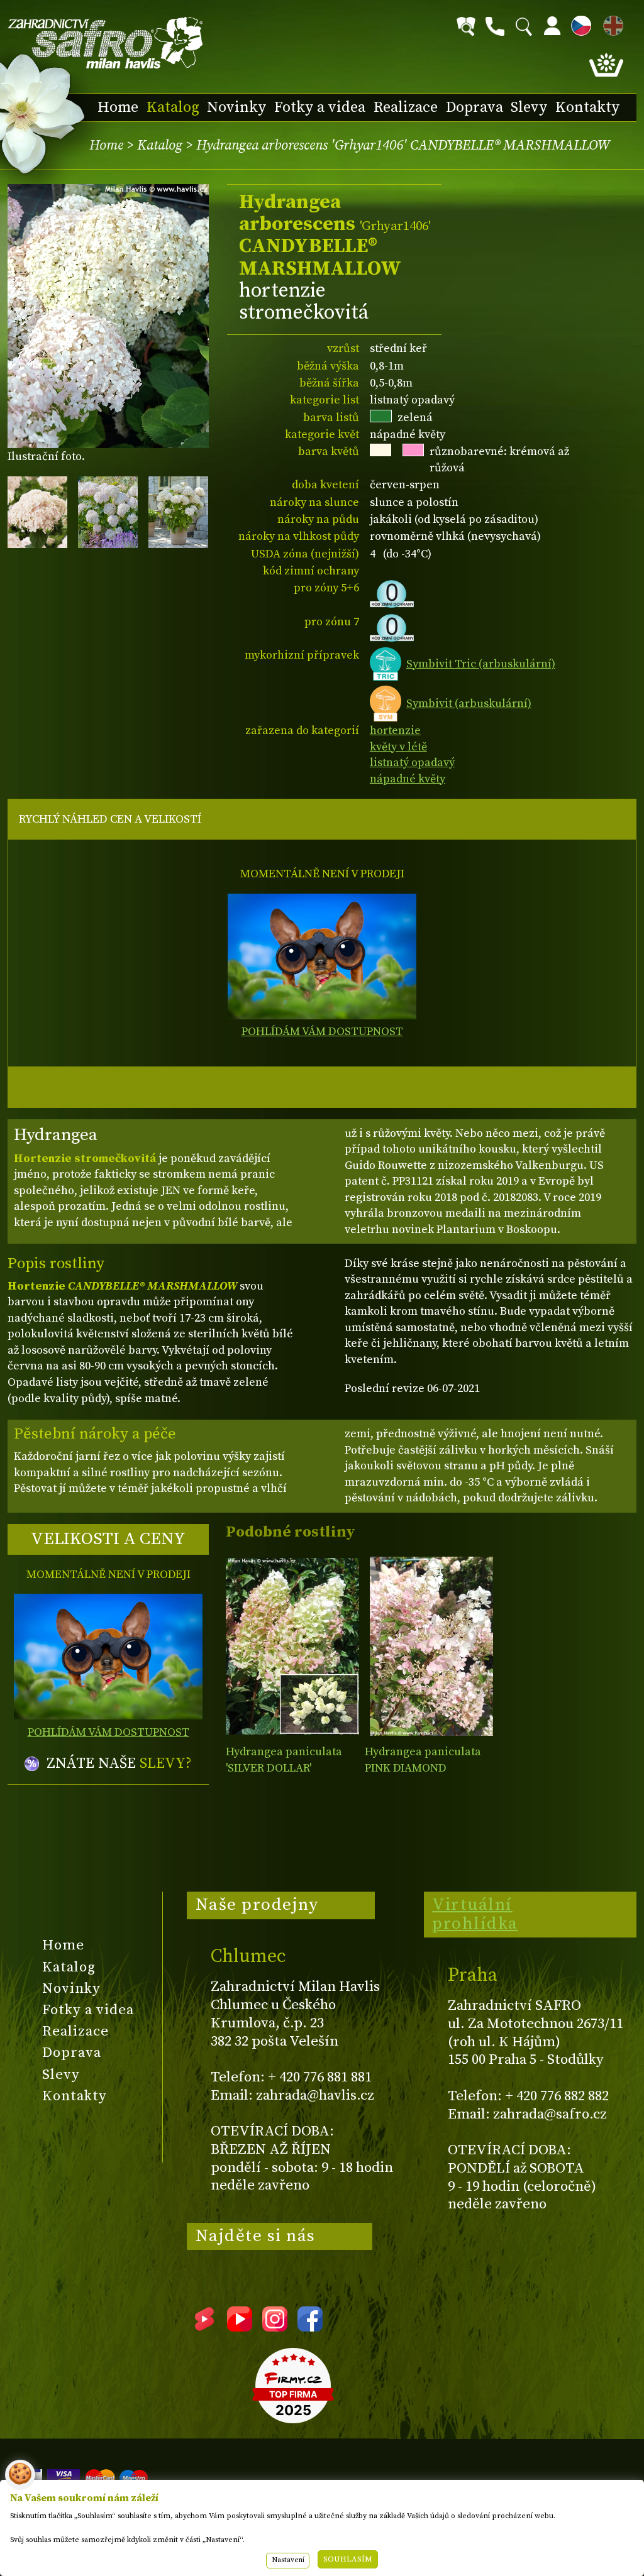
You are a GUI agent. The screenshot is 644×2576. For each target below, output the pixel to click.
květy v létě (398, 747)
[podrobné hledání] (466, 26)
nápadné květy (408, 779)
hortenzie (395, 731)
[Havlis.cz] (106, 43)
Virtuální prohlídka (475, 1914)
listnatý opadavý (412, 763)
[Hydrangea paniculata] (292, 1646)
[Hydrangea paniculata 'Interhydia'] (431, 1646)
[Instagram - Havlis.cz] (275, 2327)
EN (611, 24)
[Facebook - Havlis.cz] (310, 2327)
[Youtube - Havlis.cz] (240, 2327)
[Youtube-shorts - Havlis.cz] (204, 2327)
